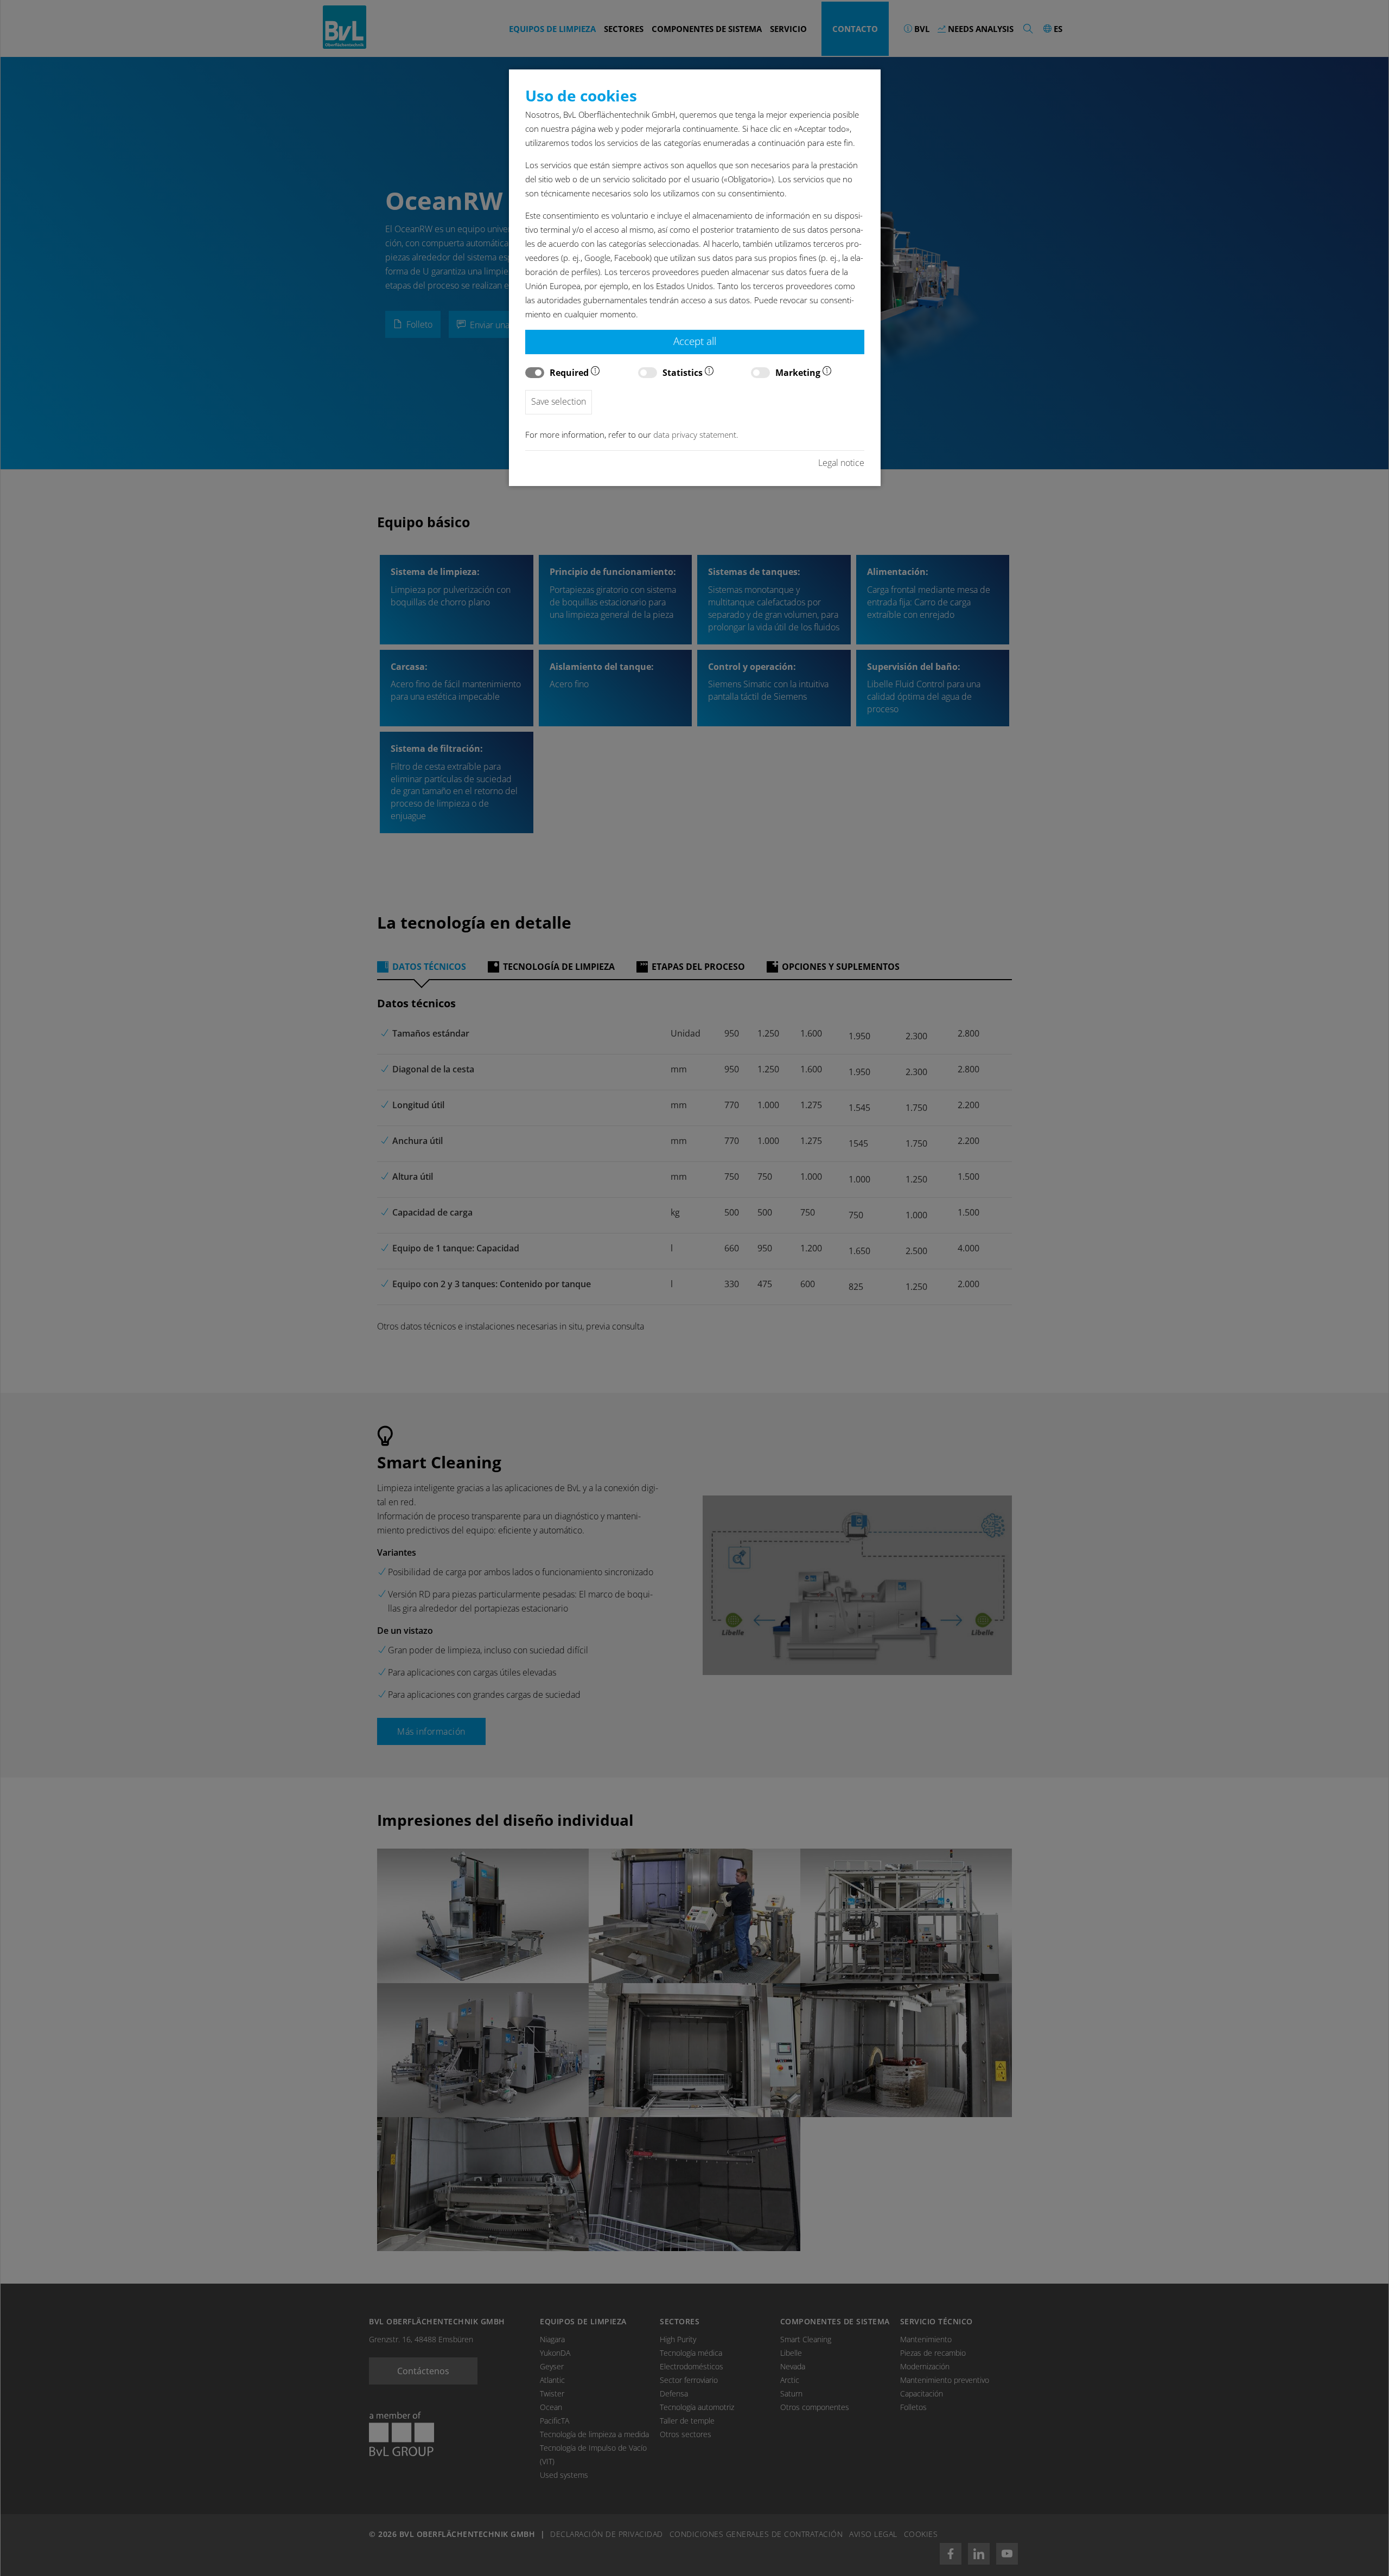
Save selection (559, 401)
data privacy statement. (696, 435)
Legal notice (841, 463)
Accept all (695, 341)
